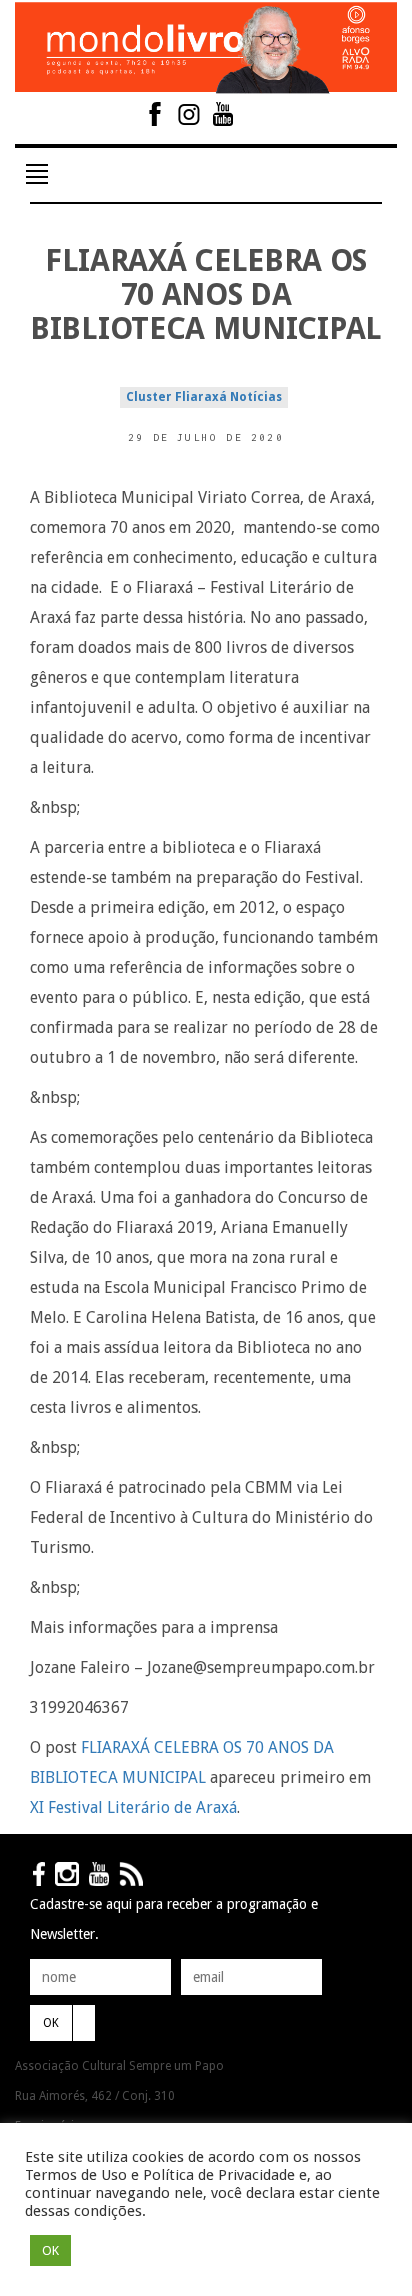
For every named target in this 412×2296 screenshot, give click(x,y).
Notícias (256, 397)
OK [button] (50, 2250)
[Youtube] (223, 114)
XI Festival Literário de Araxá (133, 1807)
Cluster (149, 397)
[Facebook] (155, 114)
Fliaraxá (201, 397)
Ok (51, 2023)
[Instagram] (189, 114)
